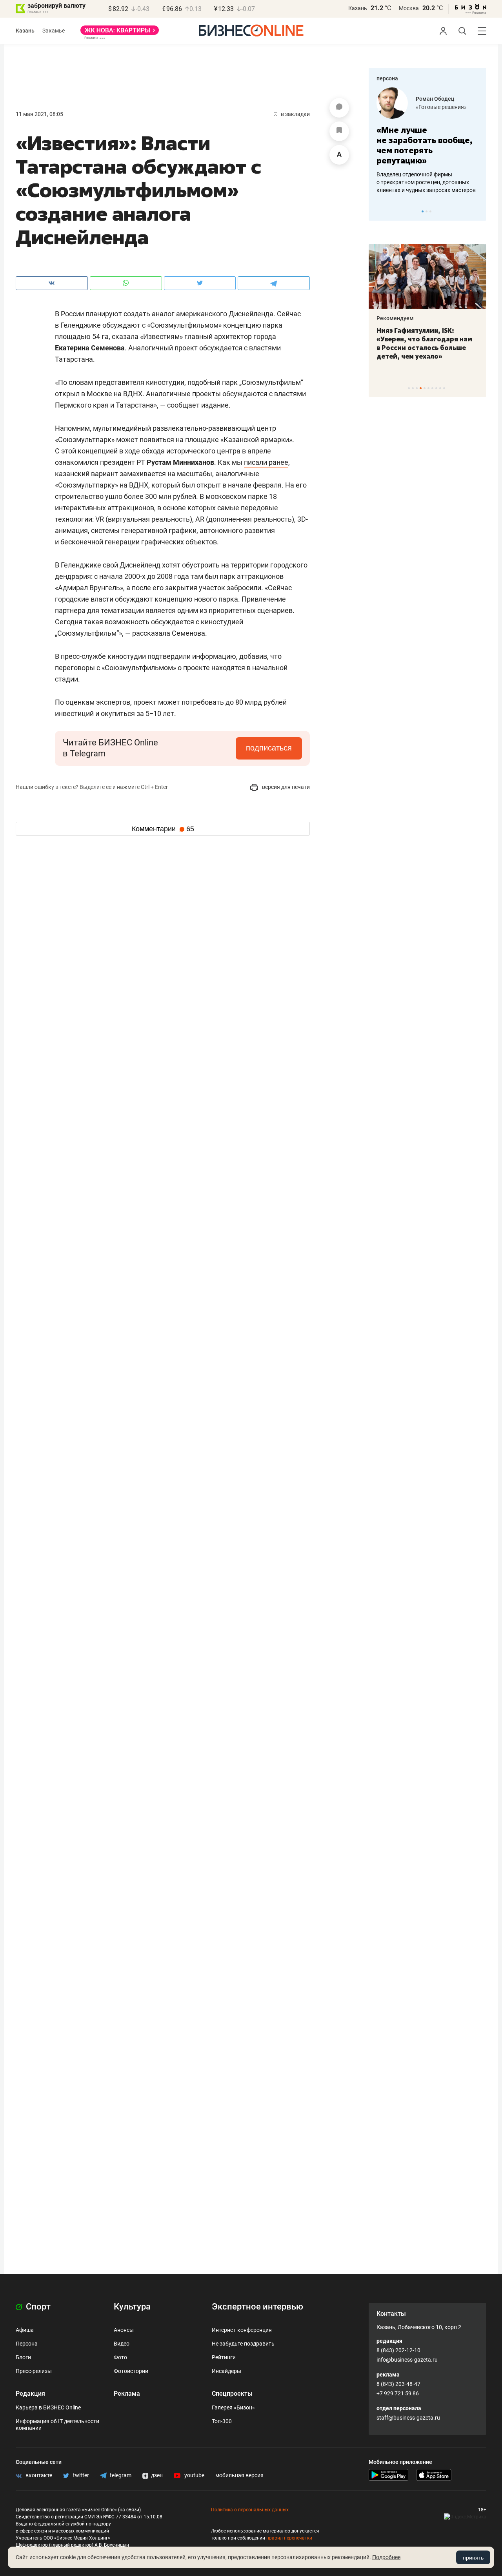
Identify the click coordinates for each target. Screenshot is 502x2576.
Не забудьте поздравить (243, 2344)
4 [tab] (421, 388)
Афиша (25, 2330)
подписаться (269, 748)
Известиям (161, 336)
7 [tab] (432, 388)
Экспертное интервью (257, 2307)
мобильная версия (239, 2475)
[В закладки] (339, 131)
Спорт (37, 2307)
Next (478, 211)
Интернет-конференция (242, 2330)
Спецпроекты (232, 2394)
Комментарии (163, 829)
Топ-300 (222, 2421)
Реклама (127, 2394)
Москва (409, 8)
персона (387, 78)
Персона (27, 2344)
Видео (122, 2344)
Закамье (54, 31)
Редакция (30, 2394)
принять (473, 2558)
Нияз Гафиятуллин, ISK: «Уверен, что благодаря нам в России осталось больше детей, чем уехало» (424, 343)
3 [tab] (430, 211)
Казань (358, 8)
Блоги (23, 2357)
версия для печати (285, 787)
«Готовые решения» (441, 107)
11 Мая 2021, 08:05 (39, 114)
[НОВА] (120, 33)
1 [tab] (423, 211)
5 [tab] (425, 388)
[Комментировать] (339, 108)
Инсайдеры (226, 2371)
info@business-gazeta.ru (407, 2360)
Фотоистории (131, 2371)
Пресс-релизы (34, 2371)
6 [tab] (428, 388)
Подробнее (386, 2557)
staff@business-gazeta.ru (408, 2418)
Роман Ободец (435, 99)
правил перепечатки (289, 2538)
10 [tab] (444, 388)
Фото (120, 2357)
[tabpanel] (427, 141)
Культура (132, 2307)
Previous (380, 211)
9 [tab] (440, 388)
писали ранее (266, 462)
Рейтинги (224, 2357)
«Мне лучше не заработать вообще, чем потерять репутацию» (425, 145)
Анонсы (124, 2330)
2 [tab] (427, 211)
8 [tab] (436, 388)
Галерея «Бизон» (233, 2407)
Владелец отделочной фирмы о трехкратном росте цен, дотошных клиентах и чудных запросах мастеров (426, 182)
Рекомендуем (395, 318)
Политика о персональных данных (250, 2510)
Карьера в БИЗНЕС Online (48, 2407)
